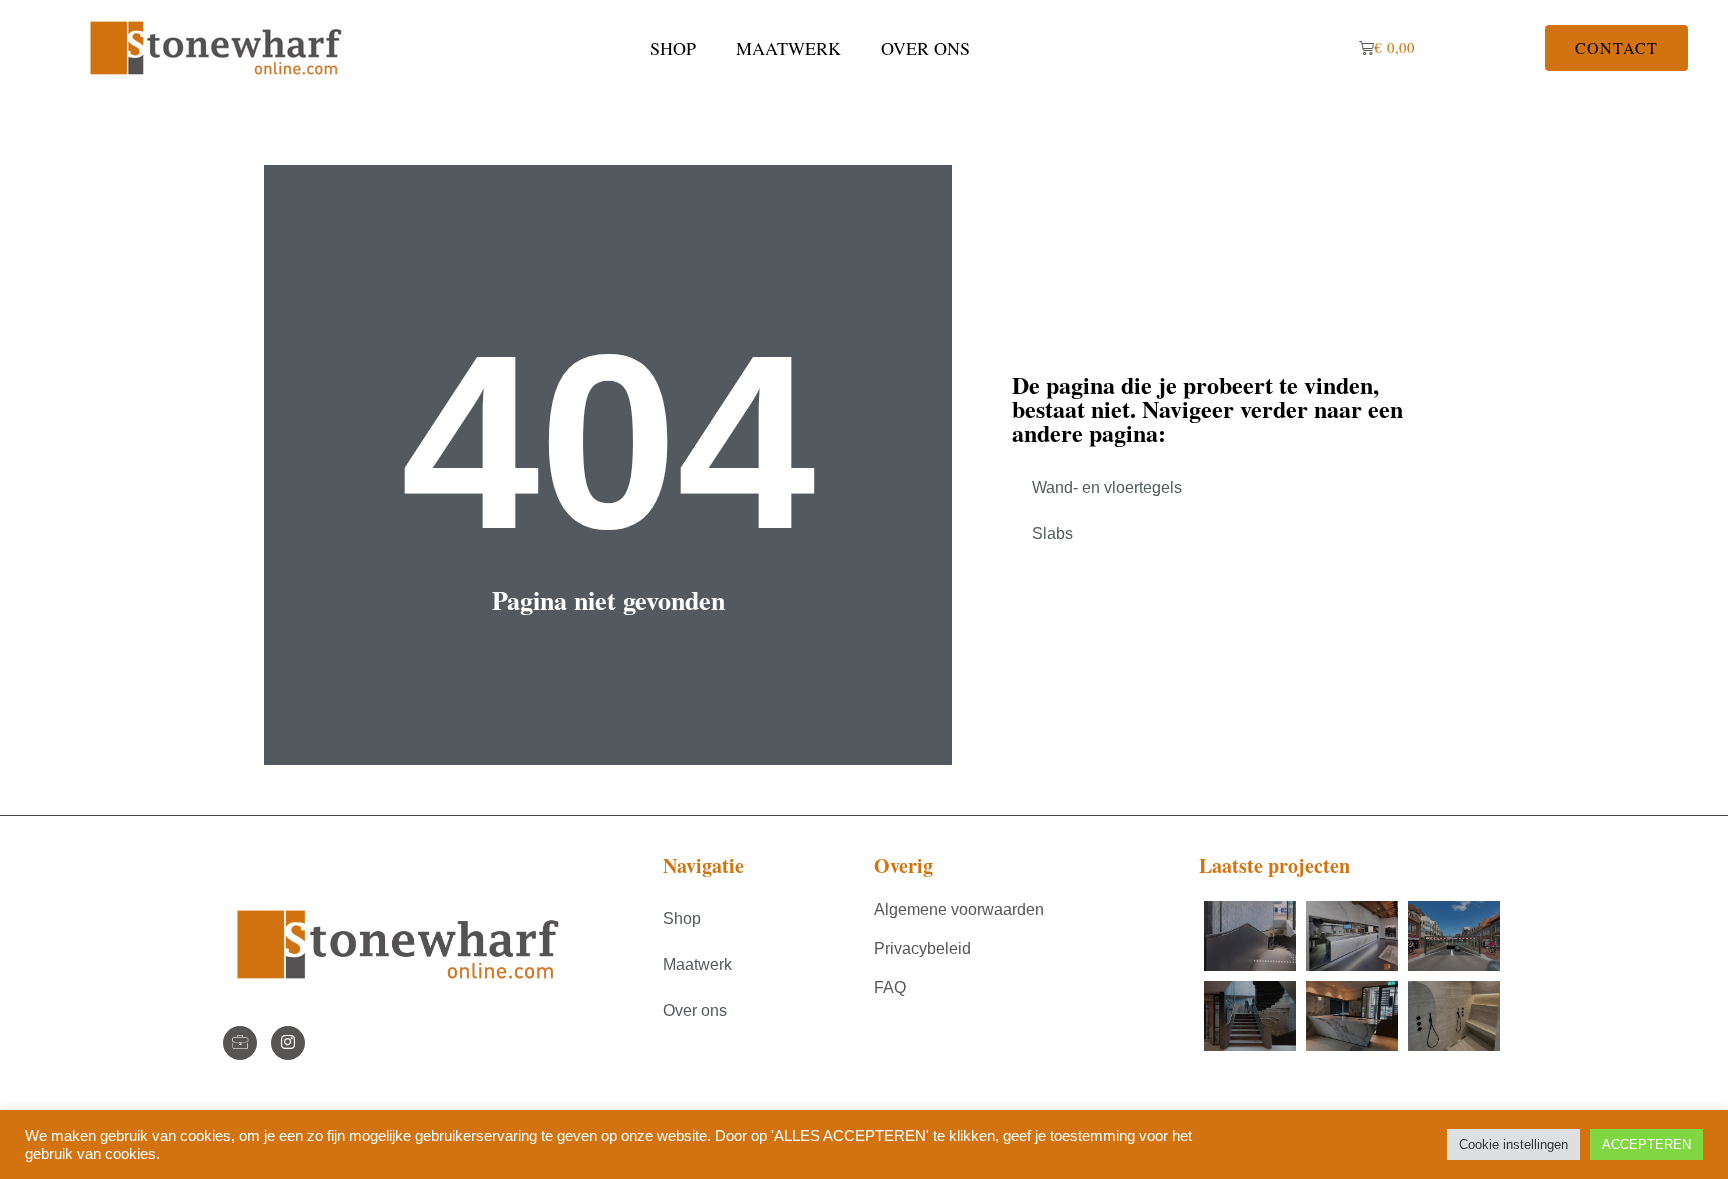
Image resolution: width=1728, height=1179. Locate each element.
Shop (673, 48)
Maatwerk (788, 48)
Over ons (925, 48)
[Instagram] (288, 1043)
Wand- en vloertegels (1107, 487)
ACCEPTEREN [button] (1646, 1144)
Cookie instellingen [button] (1513, 1144)
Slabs (1052, 533)
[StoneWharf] (240, 1043)
